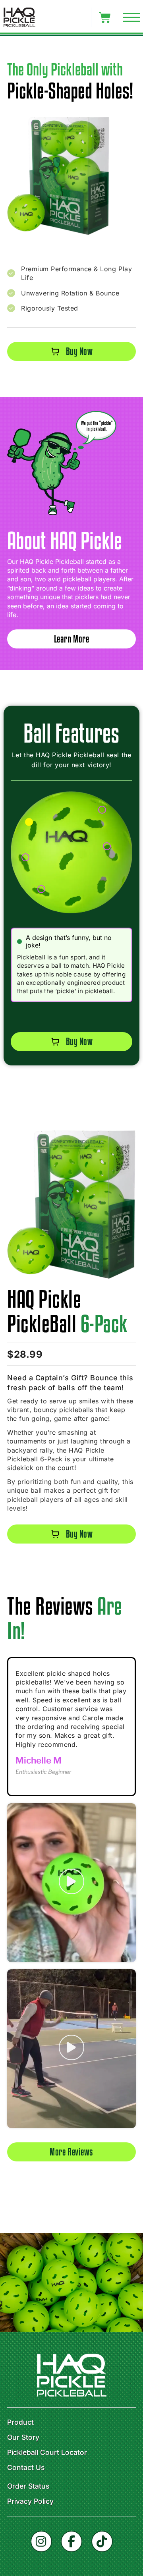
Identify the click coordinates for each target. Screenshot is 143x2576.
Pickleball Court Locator (47, 2453)
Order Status (28, 2486)
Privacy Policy (30, 2501)
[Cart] (105, 18)
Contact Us (26, 2468)
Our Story (23, 2437)
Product (20, 2422)
